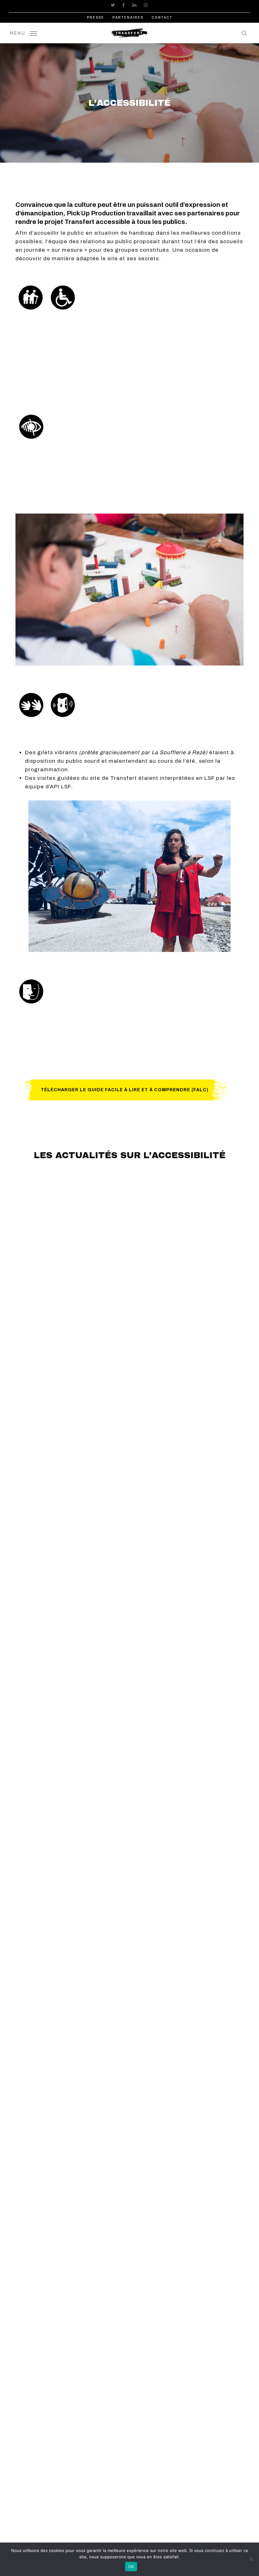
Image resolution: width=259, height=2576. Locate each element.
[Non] (251, 2559)
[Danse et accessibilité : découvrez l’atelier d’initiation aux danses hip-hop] (188, 1568)
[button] (23, 33)
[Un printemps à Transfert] (71, 1568)
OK (131, 2567)
